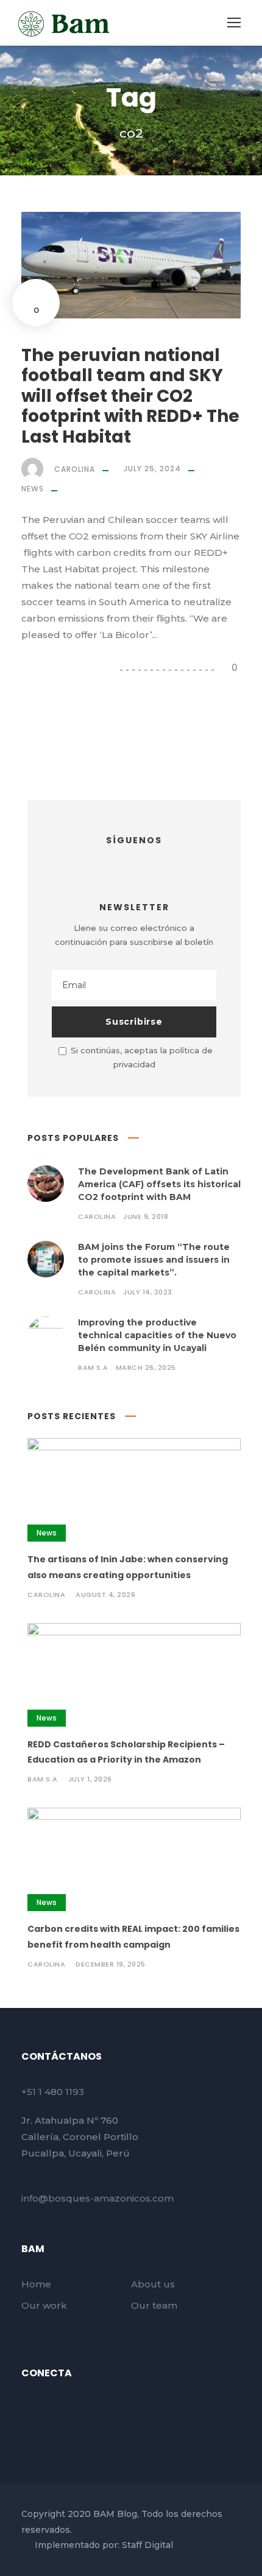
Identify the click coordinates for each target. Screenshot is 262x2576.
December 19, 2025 (111, 1964)
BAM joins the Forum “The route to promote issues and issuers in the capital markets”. (154, 1260)
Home (36, 2284)
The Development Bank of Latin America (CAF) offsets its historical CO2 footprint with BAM (159, 1184)
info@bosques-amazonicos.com (97, 2198)
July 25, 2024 (152, 469)
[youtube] (48, 2408)
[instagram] (157, 863)
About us (153, 2284)
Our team (154, 2305)
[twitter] (134, 863)
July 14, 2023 (148, 1292)
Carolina (75, 469)
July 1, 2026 (90, 1779)
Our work (44, 2305)
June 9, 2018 (146, 1216)
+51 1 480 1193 (53, 2092)
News (33, 489)
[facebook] (112, 863)
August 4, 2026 (105, 1595)
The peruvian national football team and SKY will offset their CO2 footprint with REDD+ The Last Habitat (130, 396)
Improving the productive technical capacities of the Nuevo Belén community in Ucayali (157, 1335)
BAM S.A (93, 1367)
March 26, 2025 (146, 1367)
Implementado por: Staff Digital (104, 2545)
